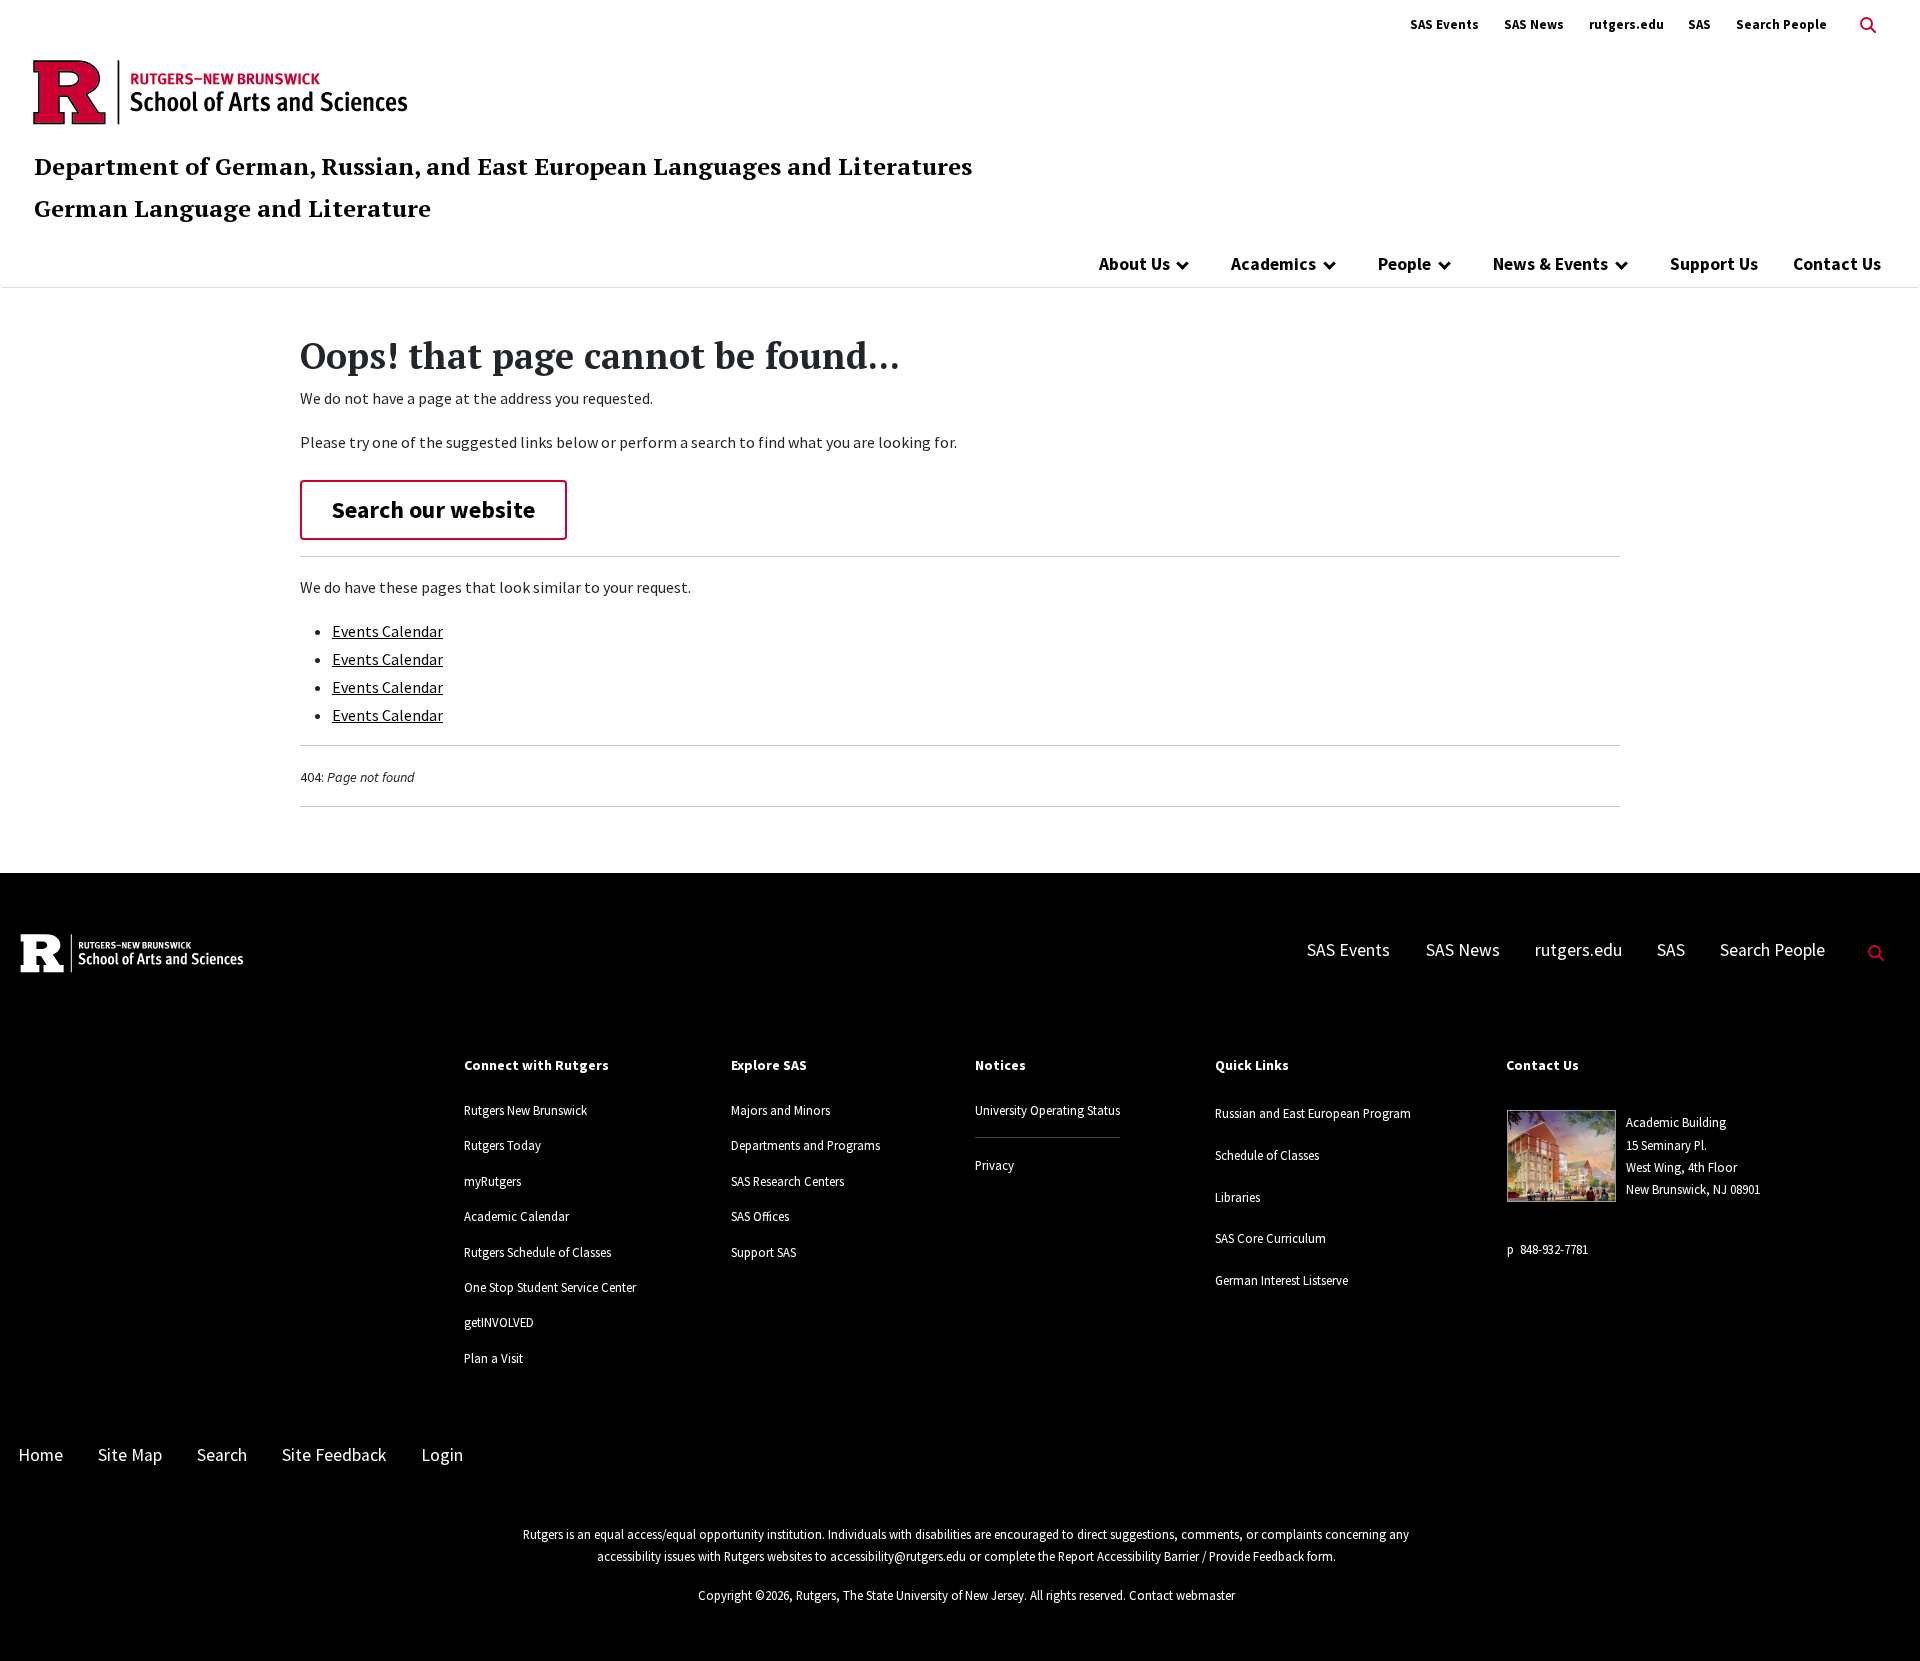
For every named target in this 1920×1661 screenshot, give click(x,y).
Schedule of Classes (1267, 1155)
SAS (1699, 24)
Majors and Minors (780, 1110)
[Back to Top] (1876, 1612)
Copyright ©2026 (743, 1595)
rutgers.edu (1626, 24)
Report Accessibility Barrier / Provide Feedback (1181, 1556)
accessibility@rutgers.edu (898, 1556)
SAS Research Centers (787, 1181)
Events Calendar (387, 631)
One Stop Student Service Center (550, 1287)
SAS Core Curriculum (1270, 1238)
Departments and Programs (805, 1145)
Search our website (433, 509)
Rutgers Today (502, 1145)
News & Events (1550, 264)
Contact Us (1837, 264)
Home (40, 1455)
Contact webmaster (1182, 1595)
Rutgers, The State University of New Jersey (910, 1595)
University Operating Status (1047, 1110)
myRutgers (492, 1181)
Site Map (130, 1455)
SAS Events (1444, 24)
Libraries (1237, 1197)
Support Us (1714, 264)
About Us (1134, 264)
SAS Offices (760, 1216)
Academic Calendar (516, 1216)
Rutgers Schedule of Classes (537, 1252)
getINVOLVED (499, 1322)
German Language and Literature (232, 208)
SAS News (1534, 24)
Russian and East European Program (1313, 1113)
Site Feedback (334, 1455)
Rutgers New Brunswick (525, 1110)
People (1404, 264)
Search (222, 1455)
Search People (1781, 24)
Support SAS (763, 1252)
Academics (1273, 264)
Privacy (994, 1165)
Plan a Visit (493, 1358)
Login (442, 1455)
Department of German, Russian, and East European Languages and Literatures (503, 166)
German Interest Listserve (1281, 1280)
